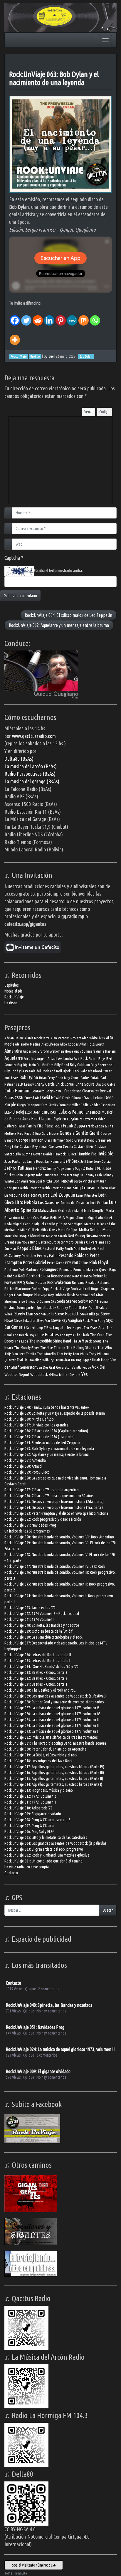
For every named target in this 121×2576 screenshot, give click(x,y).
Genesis (67, 1133)
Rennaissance (82, 1276)
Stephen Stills (44, 1314)
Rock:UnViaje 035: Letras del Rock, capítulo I (37, 1661)
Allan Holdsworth (92, 1044)
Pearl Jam (29, 1256)
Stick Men (90, 1321)
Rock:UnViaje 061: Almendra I (26, 1460)
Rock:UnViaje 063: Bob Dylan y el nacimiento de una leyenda (54, 78)
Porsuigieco (49, 1269)
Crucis (9, 1098)
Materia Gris (30, 1218)
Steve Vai (43, 1321)
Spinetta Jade (46, 1308)
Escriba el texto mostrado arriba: (58, 571)
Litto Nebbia (26, 1202)
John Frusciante (47, 1175)
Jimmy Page (55, 1169)
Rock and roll (80, 1289)
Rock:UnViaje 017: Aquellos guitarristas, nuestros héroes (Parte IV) (54, 1767)
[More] (15, 336)
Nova (25, 1242)
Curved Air (32, 1098)
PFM (68, 1263)
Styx (109, 1320)
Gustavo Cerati (61, 1146)
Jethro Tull (14, 1168)
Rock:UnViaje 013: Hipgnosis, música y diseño (39, 1790)
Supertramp (35, 1328)
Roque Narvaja (35, 1295)
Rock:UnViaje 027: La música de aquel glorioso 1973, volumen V (52, 1708)
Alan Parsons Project (66, 1038)
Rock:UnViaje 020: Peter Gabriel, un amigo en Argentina (45, 1749)
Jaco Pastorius (15, 1161)
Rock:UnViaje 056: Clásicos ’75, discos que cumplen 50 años (49, 1496)
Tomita (31, 1354)
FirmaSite (20, 2573)
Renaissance (61, 1276)
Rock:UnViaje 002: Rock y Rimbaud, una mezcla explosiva (47, 1855)
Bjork (67, 1071)
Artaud (52, 1059)
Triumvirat (63, 1360)
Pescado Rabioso (74, 1255)
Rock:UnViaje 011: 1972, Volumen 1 (30, 1802)
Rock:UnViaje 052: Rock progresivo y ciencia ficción (43, 1519)
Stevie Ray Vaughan (66, 1320)
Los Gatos (46, 1202)
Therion (59, 1348)
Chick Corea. (65, 1084)
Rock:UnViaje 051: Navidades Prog (30, 1525)
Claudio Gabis (105, 1084)
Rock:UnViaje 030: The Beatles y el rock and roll (40, 1690)
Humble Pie (87, 1154)
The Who (105, 1347)
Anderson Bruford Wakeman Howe (48, 1051)
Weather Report (17, 1374)
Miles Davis (49, 1230)
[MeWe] (72, 316)
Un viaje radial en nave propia (27, 1867)
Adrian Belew (14, 1038)
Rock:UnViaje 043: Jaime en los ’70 (30, 1608)
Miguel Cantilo (23, 1224)
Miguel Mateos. (85, 1224)
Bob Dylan (29, 1077)
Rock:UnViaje (14, 997)
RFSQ (21, 1283)
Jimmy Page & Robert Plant (85, 1169)
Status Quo (86, 1308)
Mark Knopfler (94, 1211)
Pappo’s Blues (29, 1248)
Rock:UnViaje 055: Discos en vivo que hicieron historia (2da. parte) (54, 1502)
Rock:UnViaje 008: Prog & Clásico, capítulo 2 (37, 1820)
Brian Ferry (47, 1078)
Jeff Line (87, 1161)
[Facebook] (15, 316)
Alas (102, 1038)
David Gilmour (73, 1098)
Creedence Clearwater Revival (88, 1091)
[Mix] (84, 316)
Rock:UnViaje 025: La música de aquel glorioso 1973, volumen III (52, 1720)
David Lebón (94, 1098)
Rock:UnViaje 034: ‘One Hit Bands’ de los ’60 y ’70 (41, 1667)
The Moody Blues (27, 1348)
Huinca (72, 1154)
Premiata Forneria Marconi (79, 1270)
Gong (70, 1140)
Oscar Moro (65, 1242)
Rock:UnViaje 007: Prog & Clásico (29, 1826)
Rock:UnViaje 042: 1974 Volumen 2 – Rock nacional (42, 1614)
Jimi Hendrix (36, 1168)
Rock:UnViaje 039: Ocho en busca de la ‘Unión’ (39, 1631)
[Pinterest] (61, 316)
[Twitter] (26, 316)
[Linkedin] (49, 316)
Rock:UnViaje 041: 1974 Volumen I (29, 1619)
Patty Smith (64, 1249)
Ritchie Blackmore (18, 1289)
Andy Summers (85, 1051)
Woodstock (39, 1374)
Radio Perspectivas (24, 774)
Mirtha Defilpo (90, 1230)
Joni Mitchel (45, 1181)
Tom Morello (46, 1354)
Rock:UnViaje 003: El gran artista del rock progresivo (44, 1849)
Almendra (13, 1051)
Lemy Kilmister (87, 1195)
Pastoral (49, 1248)
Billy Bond (62, 1065)
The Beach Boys (24, 1335)
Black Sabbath (82, 1071)
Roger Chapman (102, 1289)
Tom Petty (64, 1354)
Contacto (38, 1091)
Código (104, 412)
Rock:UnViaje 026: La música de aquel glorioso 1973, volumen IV (52, 1714)
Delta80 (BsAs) (19, 759)
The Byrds (67, 1335)
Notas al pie (14, 991)
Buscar (108, 1910)
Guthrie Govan (32, 1154)
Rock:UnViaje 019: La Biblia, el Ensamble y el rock (41, 1755)
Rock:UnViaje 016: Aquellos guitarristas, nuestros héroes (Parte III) (54, 1773)
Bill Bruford (45, 1065)
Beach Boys (97, 1059)
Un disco (11, 1003)
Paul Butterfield (85, 1249)
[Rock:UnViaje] (60, 17)
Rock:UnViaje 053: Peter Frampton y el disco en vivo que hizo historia (56, 1513)
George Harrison (30, 1140)
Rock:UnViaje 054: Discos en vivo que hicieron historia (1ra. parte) (54, 1507)
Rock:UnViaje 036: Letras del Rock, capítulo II (38, 1655)
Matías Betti (48, 1218)
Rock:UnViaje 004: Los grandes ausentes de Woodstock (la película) (55, 1843)
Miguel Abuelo (76, 1218)
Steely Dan (24, 1314)
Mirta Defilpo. (68, 1230)
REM (47, 1276)
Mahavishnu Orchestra (56, 1210)
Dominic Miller (69, 1105)
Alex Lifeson (50, 1044)
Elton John (33, 1112)
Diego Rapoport (29, 1105)
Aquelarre (14, 1058)
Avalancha (65, 1059)
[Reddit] (38, 316)
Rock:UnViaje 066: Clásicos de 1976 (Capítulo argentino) (46, 1431)
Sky (54, 1301)
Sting (101, 1321)
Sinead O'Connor (38, 1301)
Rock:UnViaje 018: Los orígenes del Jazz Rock (38, 1761)
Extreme (89, 1119)
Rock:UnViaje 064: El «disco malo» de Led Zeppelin (68, 615)
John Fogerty (25, 1175)
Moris (107, 1230)
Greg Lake (12, 1147)
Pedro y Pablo (47, 1256)
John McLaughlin (71, 1175)
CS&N (19, 1098)
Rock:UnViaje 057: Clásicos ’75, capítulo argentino (42, 1490)
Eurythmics (75, 1119)
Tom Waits (80, 1354)
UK (73, 1360)
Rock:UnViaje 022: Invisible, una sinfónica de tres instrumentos (51, 1737)
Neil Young (76, 1236)
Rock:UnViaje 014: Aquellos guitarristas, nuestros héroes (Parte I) (53, 1784)
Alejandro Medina (28, 1044)
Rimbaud (78, 1283)
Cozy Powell (54, 1091)
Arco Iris (30, 1058)
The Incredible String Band (50, 1341)
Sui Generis (15, 1327)
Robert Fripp (41, 1289)
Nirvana (92, 1236)
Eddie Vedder (90, 1105)
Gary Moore (50, 1133)
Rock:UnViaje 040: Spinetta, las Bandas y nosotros (42, 1625)
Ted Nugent (75, 1328)
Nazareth (60, 1236)
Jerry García (102, 1161)
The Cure (97, 1335)
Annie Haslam (106, 1051)
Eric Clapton (42, 1119)
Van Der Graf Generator (54, 1367)
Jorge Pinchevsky (86, 1181)
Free (20, 1133)
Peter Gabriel (35, 1262)
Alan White (90, 1038)
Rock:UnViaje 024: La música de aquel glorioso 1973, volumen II (52, 1725)
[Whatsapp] (95, 316)
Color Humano (17, 1090)
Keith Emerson (31, 1188)
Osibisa (80, 1242)
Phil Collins (80, 1263)
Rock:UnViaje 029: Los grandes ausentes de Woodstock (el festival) (55, 1696)
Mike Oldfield (30, 1230)
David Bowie (51, 1097)
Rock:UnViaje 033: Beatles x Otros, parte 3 (36, 1672)
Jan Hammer (54, 1161)
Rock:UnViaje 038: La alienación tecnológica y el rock (43, 1637)
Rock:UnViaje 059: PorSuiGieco (27, 1472)
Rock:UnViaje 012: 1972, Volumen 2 (30, 1796)
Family (31, 1126)
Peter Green (56, 1263)
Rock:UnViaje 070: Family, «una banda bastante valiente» (47, 1407)
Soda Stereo (67, 1301)
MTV (49, 1236)
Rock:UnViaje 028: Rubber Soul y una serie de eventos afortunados (54, 1702)
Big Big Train (27, 1065)
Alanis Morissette (37, 1038)
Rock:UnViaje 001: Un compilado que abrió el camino (43, 1861)
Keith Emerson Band (57, 1188)
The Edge (21, 1341)
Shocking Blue (15, 1301)
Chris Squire (85, 1084)
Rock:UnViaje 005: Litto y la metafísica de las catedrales (46, 1837)
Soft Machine (88, 1301)
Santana (82, 1295)
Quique (49, 356)
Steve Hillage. (90, 1314)
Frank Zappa (74, 1126)
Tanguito (59, 1328)
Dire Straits (50, 1105)
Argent (42, 1059)
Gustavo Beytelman (34, 1147)
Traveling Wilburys (41, 1360)
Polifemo (11, 1270)
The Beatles (48, 1334)
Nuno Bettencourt (43, 1242)
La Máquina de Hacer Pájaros (27, 1195)
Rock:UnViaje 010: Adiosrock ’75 (28, 1808)
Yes (85, 1374)
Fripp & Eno (33, 1133)
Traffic (22, 1360)
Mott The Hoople (17, 1236)
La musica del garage (26, 781)
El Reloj (18, 1112)
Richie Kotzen (36, 1283)
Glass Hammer (55, 1140)
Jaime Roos (35, 1161)
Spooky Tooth (67, 1308)
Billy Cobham (80, 1065)
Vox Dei (99, 1367)
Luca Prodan (99, 1203)
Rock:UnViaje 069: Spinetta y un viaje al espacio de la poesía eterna (55, 1413)
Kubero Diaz (107, 1188)
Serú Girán (96, 1295)
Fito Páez (45, 1126)
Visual (88, 412)
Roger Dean (13, 1295)
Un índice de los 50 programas (27, 1531)
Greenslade (104, 1140)
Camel (75, 1078)
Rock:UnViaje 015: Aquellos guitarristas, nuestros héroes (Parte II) (54, 1779)
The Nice (47, 1348)
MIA (62, 1217)
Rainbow (11, 1276)
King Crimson (85, 1187)
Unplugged (84, 1360)
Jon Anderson (25, 1181)
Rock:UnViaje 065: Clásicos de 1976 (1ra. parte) (40, 1437)
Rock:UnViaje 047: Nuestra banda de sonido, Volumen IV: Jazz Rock (55, 1566)
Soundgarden (26, 1308)
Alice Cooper (69, 1044)
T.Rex (48, 1328)
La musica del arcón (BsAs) (31, 766)
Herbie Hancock (54, 1154)
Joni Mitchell (64, 1181)
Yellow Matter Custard (65, 1375)
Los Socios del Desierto (72, 1203)
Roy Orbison (57, 1295)
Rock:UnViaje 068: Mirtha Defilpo (29, 1419)
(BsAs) (49, 774)
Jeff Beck (72, 1161)
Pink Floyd (99, 1262)
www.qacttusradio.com (34, 736)
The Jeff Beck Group (87, 1341)
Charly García (45, 1084)
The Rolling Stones (81, 1347)
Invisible (105, 1153)
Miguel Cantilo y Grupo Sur (54, 1224)
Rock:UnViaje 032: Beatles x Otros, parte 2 (36, 1678)
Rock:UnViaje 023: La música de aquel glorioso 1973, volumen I (51, 1731)
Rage (113, 1270)
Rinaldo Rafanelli (98, 1283)
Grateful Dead (84, 1140)
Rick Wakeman (59, 1282)
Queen (104, 1270)
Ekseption (108, 1105)
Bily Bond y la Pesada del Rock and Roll (33, 1071)
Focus (58, 1126)
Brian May (63, 1078)
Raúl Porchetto (30, 1276)
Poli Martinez (29, 1270)
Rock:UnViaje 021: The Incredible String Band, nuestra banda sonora (55, 1743)
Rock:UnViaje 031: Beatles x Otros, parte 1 (36, 1684)
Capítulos (12, 985)
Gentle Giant (88, 1133)
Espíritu (60, 1119)
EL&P (8, 1112)
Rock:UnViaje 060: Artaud (23, 1466)
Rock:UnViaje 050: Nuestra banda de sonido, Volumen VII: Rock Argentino (59, 1537)
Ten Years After (95, 1328)
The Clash (82, 1335)
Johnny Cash (93, 1175)
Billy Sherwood (102, 1065)
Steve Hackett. (67, 1314)
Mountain (38, 1236)
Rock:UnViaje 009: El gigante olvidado (33, 1814)
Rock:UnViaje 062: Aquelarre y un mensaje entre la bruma (59, 625)
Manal (79, 1211)
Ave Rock (81, 1058)
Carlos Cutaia (90, 1078)
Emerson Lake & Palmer (63, 1112)
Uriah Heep (101, 1360)
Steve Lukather (25, 1321)
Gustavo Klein (84, 1147)
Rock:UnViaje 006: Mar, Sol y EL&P (30, 1832)
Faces (22, 1126)
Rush (71, 1295)
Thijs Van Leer (15, 1354)
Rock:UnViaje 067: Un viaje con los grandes (36, 1425)
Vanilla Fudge (81, 1367)
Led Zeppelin (63, 1195)
